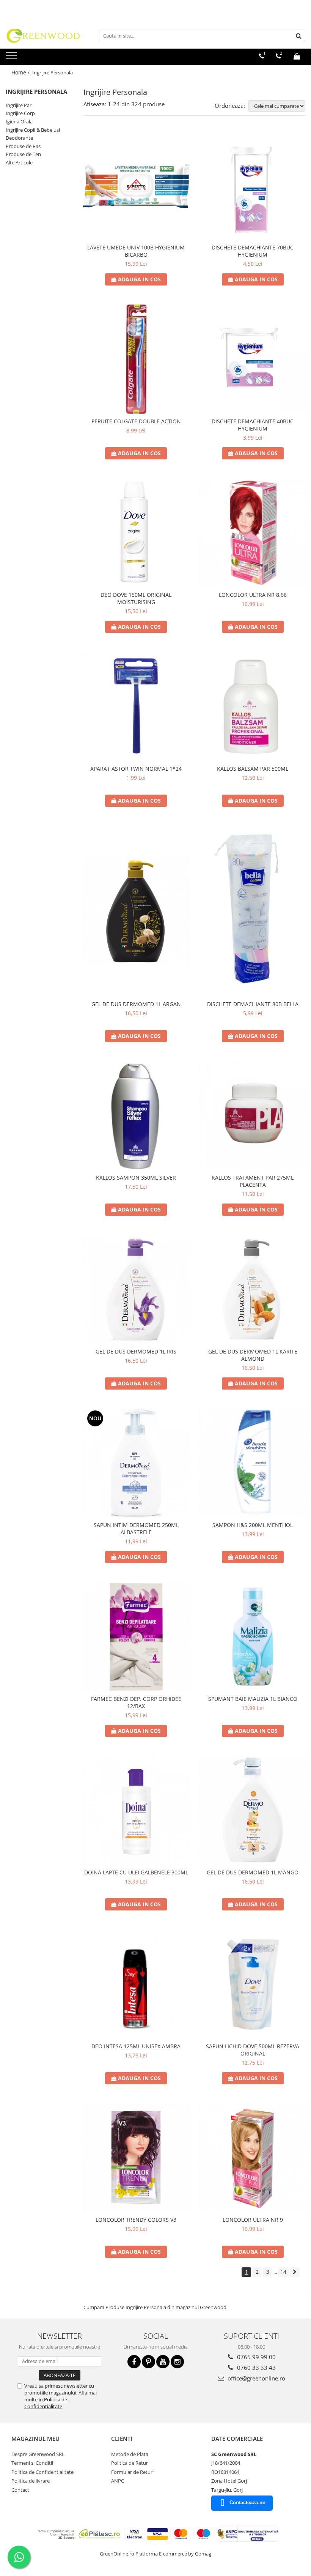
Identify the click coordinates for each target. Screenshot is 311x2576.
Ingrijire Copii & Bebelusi (33, 130)
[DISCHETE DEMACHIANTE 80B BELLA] (253, 911)
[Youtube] (163, 2362)
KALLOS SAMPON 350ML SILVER (136, 1178)
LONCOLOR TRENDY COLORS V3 (136, 2220)
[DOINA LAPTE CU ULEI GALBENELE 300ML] (136, 1811)
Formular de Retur (132, 2472)
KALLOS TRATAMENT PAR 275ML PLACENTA (253, 1181)
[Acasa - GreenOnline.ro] (44, 36)
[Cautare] (298, 36)
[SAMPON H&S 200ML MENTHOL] (253, 1463)
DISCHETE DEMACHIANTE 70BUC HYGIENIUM (253, 251)
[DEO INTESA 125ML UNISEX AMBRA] (136, 1984)
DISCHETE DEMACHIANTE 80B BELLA (253, 1004)
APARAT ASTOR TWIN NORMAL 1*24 (136, 769)
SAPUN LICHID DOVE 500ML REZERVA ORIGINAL (253, 2050)
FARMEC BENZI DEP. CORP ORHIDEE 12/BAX (136, 1702)
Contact (20, 2490)
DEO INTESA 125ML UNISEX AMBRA (136, 2046)
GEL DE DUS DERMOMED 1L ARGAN (136, 1004)
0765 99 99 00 (256, 2357)
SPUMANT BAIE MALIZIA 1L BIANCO (253, 1699)
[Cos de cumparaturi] (297, 56)
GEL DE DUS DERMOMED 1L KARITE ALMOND (253, 1355)
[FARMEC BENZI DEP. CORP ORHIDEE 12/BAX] (136, 1637)
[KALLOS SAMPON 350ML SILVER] (136, 1116)
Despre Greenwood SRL (38, 2454)
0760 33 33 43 (256, 2368)
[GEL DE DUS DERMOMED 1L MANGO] (253, 1811)
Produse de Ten (23, 154)
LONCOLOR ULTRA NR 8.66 (253, 595)
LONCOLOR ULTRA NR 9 (253, 2220)
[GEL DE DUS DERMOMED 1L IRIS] (136, 1289)
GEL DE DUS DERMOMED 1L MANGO (253, 1872)
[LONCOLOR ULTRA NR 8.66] (253, 533)
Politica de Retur (130, 2463)
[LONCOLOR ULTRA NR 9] (253, 2158)
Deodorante (19, 138)
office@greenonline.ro (256, 2378)
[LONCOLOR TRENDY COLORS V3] (136, 2158)
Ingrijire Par (19, 105)
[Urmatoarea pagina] (295, 2272)
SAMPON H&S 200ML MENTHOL (253, 1525)
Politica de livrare (31, 2481)
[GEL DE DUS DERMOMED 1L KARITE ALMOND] (253, 1289)
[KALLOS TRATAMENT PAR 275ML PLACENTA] (253, 1116)
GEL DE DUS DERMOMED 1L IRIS (136, 1351)
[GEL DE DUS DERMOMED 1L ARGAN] (136, 911)
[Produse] (12, 58)
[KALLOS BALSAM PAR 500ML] (253, 707)
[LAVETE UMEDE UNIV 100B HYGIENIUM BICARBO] (136, 186)
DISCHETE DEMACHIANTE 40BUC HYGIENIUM (253, 425)
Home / (21, 72)
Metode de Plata (130, 2454)
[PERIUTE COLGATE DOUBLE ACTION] (136, 359)
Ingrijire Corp (20, 113)
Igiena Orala (19, 121)
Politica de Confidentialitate (46, 2403)
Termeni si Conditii (32, 2463)
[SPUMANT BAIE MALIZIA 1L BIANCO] (253, 1637)
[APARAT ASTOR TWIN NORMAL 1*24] (136, 707)
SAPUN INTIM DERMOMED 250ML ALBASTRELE (136, 1529)
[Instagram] (177, 2362)
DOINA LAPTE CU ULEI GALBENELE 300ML (136, 1872)
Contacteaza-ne (247, 2503)
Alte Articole (19, 162)
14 (283, 2272)
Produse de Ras (23, 146)
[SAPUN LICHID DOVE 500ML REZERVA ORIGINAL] (253, 1984)
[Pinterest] (148, 2362)
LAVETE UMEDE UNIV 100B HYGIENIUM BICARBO (136, 251)
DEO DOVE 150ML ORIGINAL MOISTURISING (136, 598)
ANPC (118, 2481)
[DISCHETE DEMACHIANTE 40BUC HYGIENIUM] (253, 359)
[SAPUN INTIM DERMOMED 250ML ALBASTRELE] (136, 1463)
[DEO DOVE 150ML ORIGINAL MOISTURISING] (136, 533)
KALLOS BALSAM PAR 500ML (253, 769)
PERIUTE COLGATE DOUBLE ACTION (136, 421)
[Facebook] (134, 2362)
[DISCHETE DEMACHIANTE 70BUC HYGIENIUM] (253, 186)
